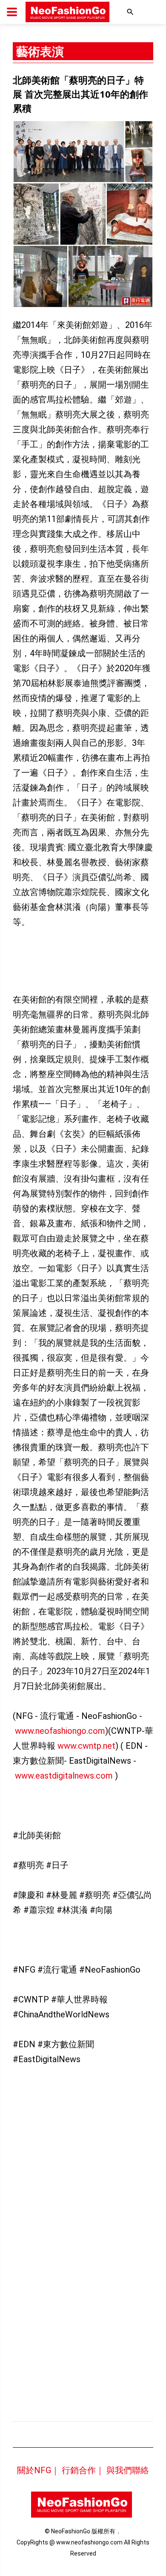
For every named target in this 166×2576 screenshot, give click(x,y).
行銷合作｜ (83, 2470)
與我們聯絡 (128, 2470)
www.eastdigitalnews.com (64, 1776)
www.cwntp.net (86, 1746)
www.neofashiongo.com (60, 1731)
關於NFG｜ (38, 2470)
